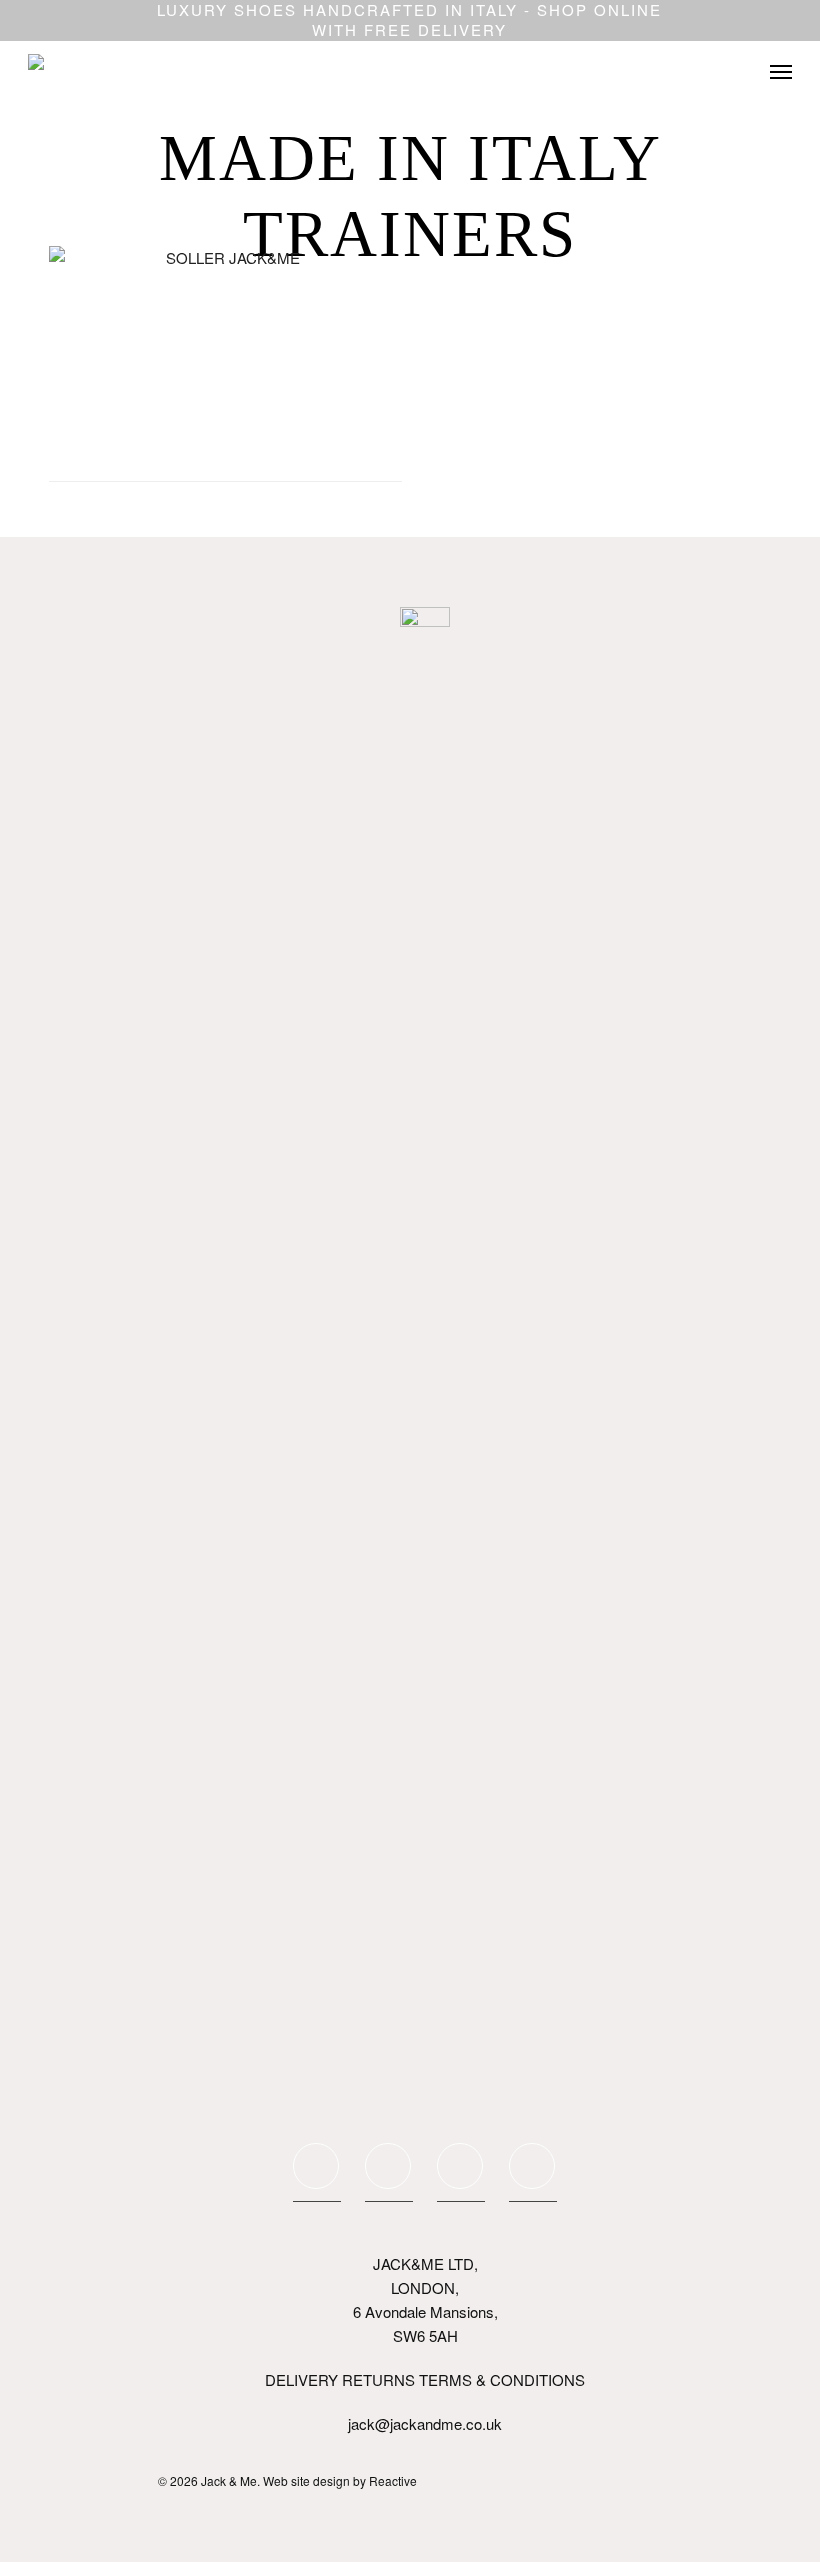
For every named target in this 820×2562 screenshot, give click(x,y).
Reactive (393, 2480)
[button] (781, 72)
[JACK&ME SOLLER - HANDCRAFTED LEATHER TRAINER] (225, 363)
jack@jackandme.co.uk (425, 2423)
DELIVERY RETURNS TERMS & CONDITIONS (425, 2379)
